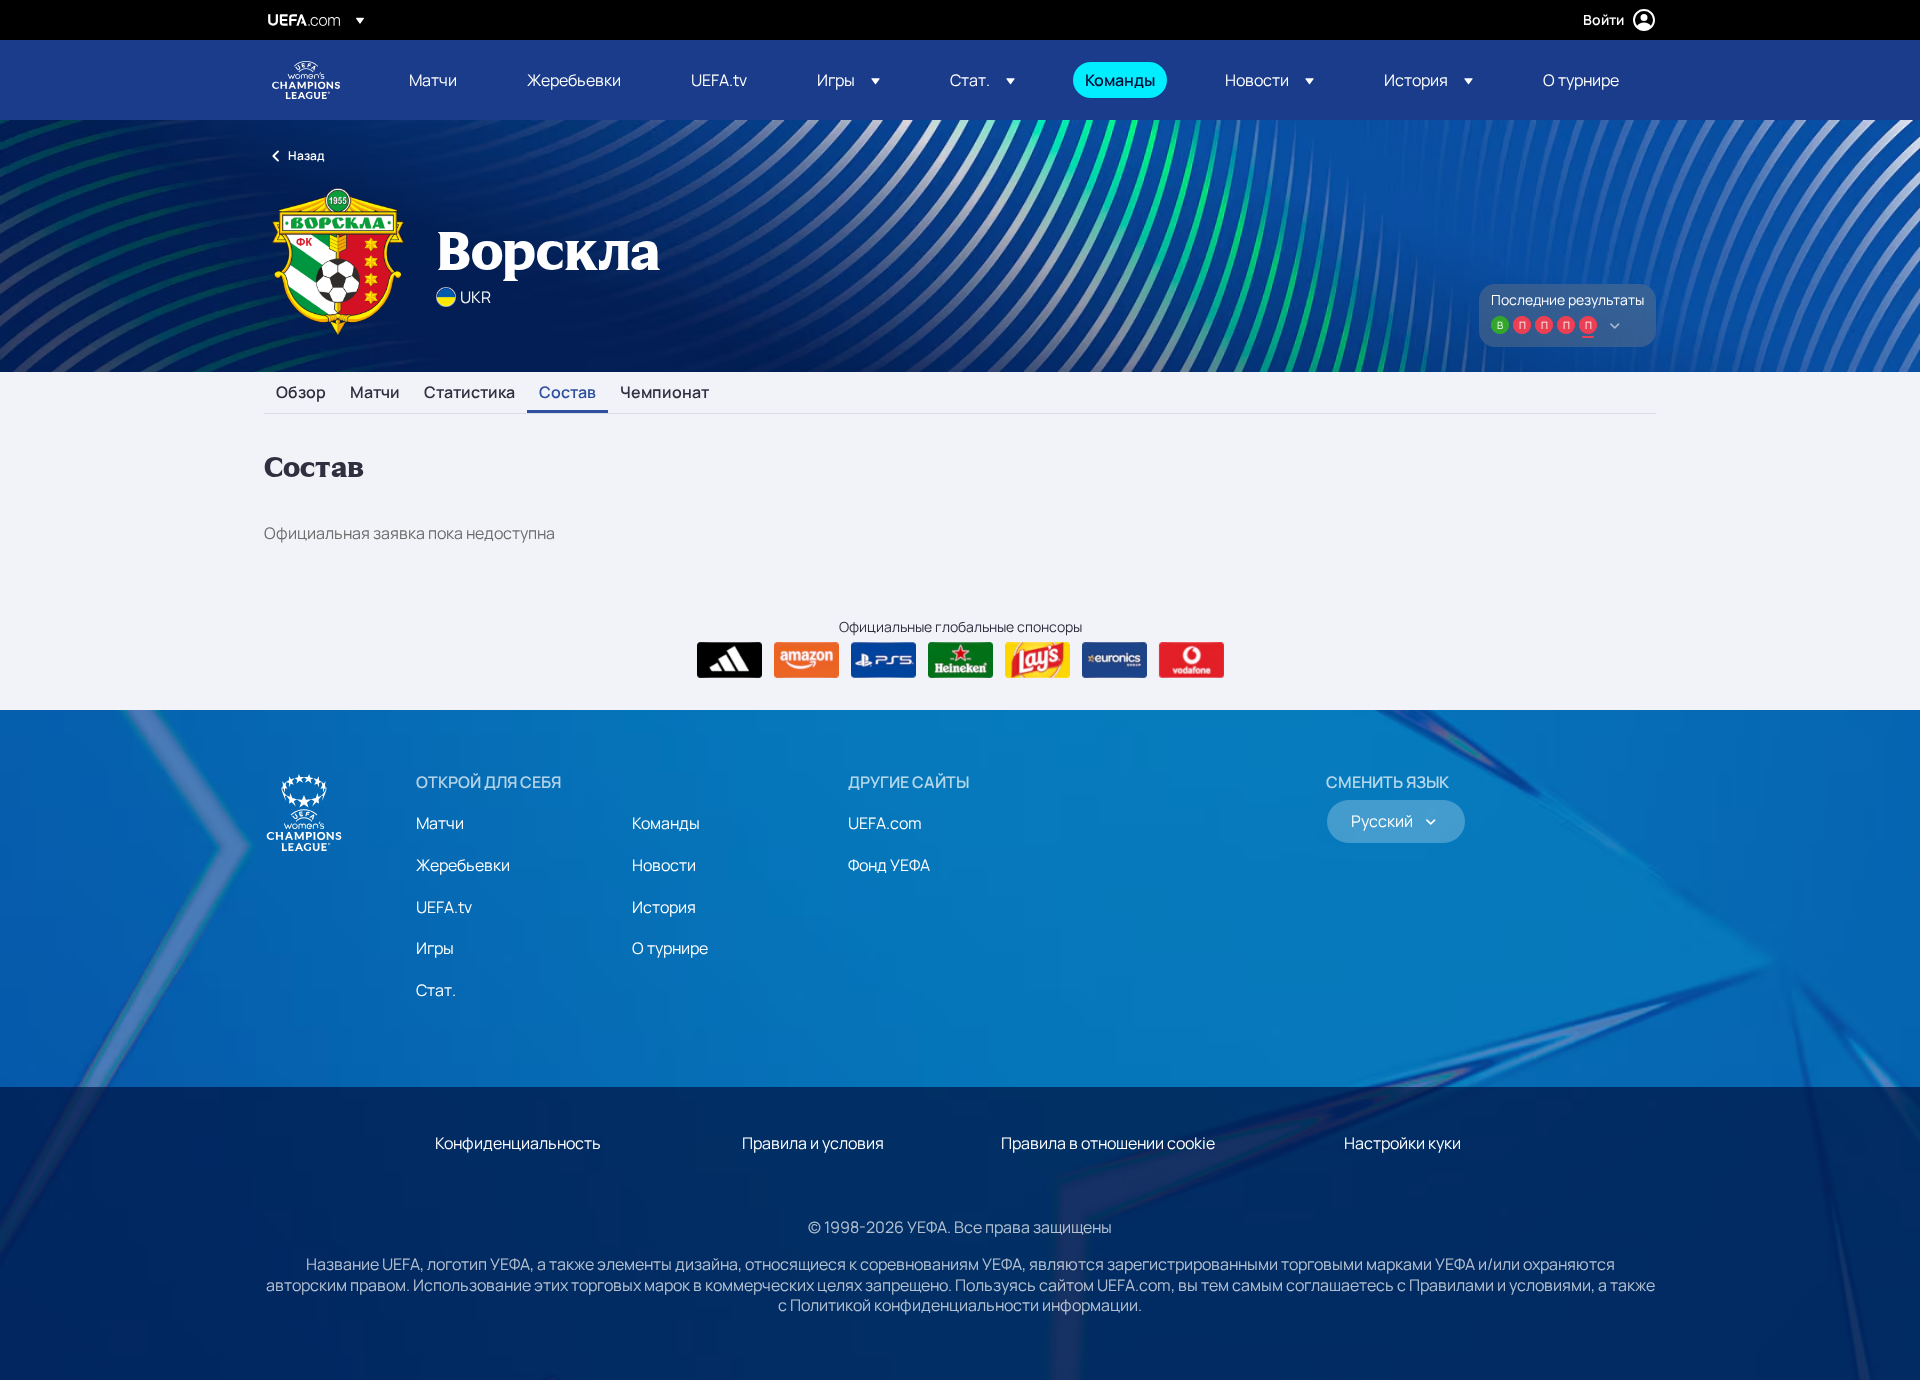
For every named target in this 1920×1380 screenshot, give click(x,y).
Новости (664, 865)
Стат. (436, 990)
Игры (435, 948)
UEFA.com (885, 823)
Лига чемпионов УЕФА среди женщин (306, 80)
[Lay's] (1037, 660)
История (664, 907)
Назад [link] (306, 155)
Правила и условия (813, 1143)
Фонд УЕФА (889, 865)
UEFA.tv (444, 907)
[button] (848, 80)
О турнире (670, 948)
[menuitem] (443, 80)
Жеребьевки (463, 865)
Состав (567, 393)
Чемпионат (664, 393)
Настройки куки (1402, 1143)
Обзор (301, 393)
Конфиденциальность (518, 1143)
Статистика (469, 393)
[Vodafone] (1191, 660)
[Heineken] (960, 660)
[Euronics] (1114, 660)
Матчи (375, 393)
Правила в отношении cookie (1108, 1143)
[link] (433, 80)
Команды (666, 823)
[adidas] (729, 660)
